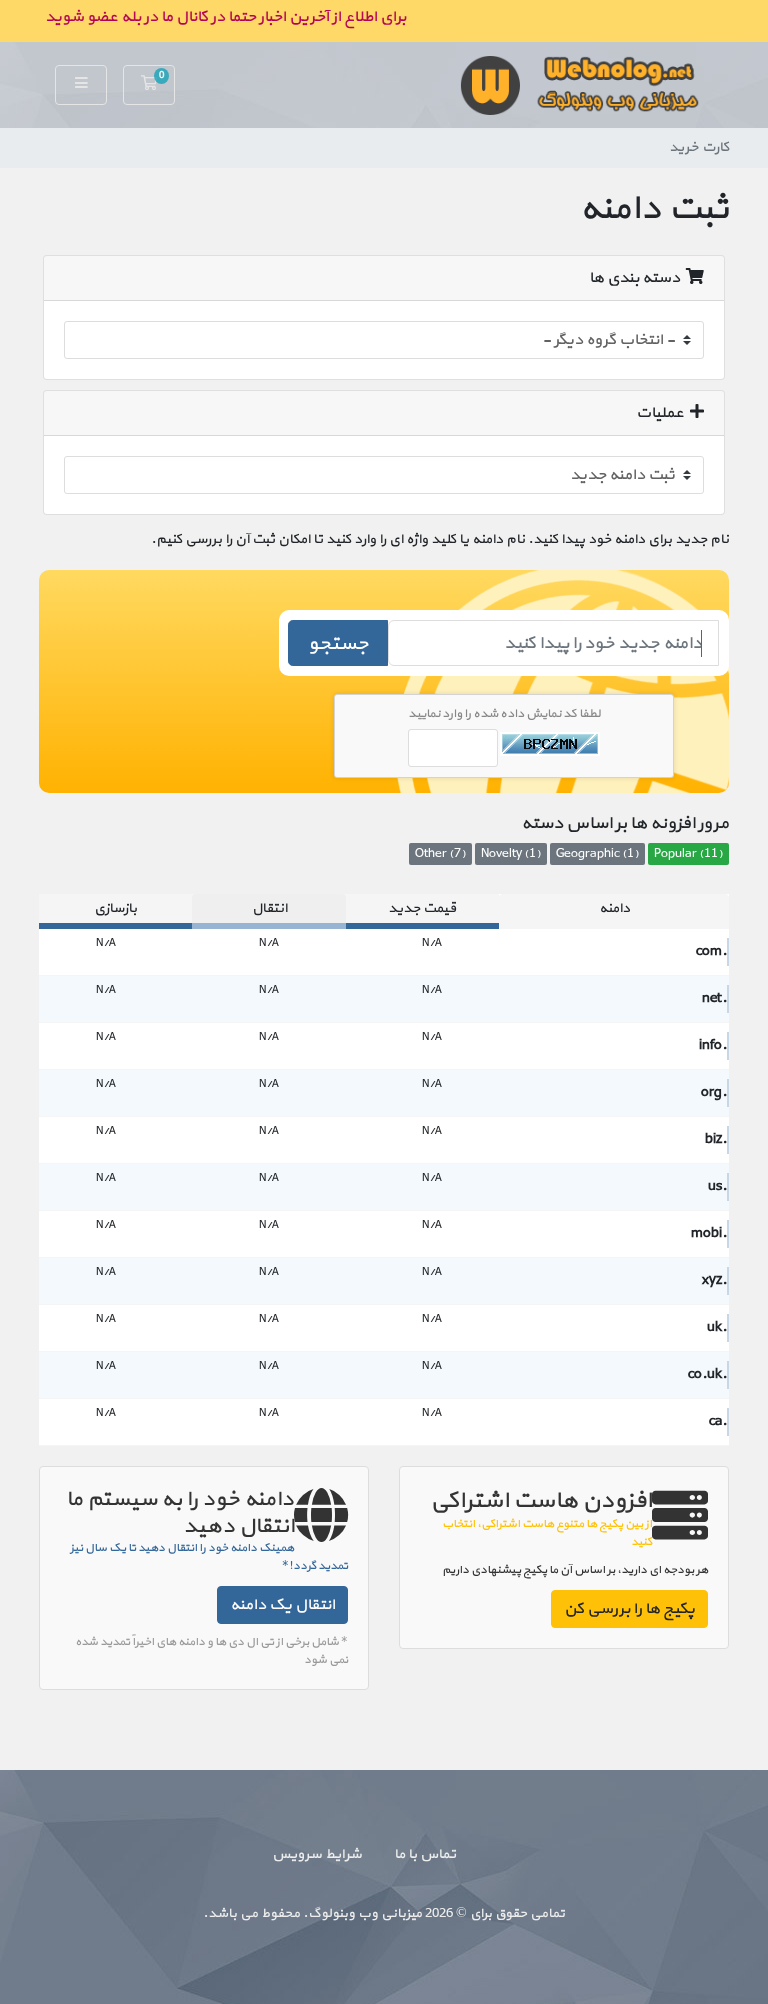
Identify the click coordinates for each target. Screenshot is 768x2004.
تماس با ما (425, 1854)
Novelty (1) (511, 853)
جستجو (338, 644)
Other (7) (440, 853)
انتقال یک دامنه (282, 1605)
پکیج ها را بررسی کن (629, 1609)
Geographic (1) (597, 853)
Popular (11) (688, 853)
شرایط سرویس (317, 1854)
